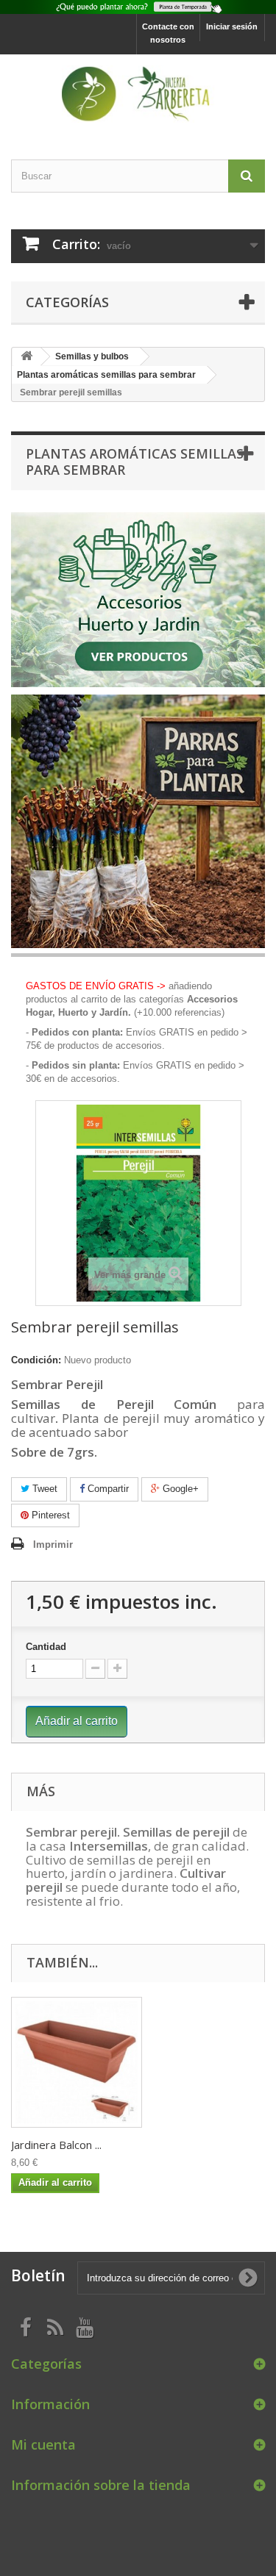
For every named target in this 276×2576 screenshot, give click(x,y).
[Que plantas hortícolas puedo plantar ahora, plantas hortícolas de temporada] (138, 7)
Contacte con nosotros (168, 33)
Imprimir (53, 1544)
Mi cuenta (43, 2444)
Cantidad (46, 1647)
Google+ (179, 1489)
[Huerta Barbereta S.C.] (138, 94)
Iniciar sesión (232, 26)
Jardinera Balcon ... (56, 2145)
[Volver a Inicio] (26, 357)
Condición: (36, 1360)
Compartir (107, 1489)
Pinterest (49, 1515)
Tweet (43, 1489)
